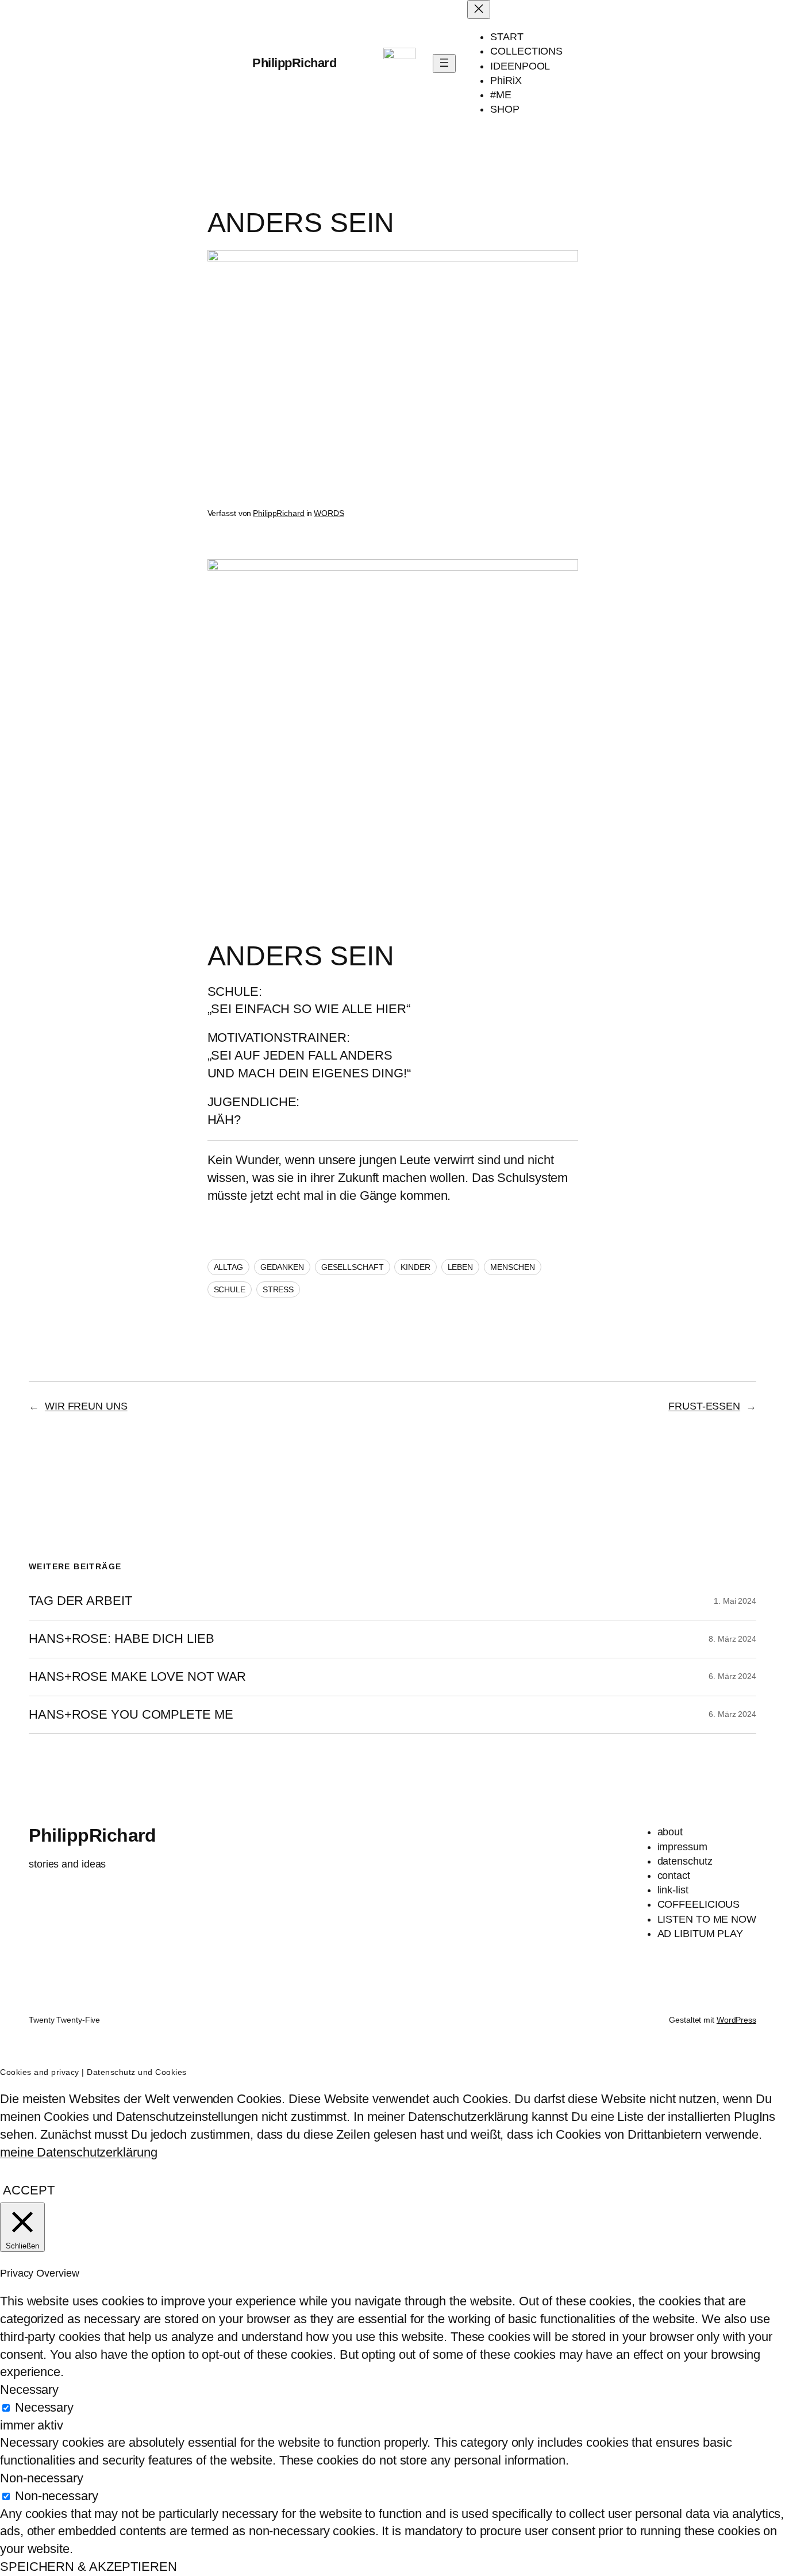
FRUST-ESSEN (704, 1406)
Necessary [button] (29, 2390)
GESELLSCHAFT (353, 1267)
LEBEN (461, 1267)
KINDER (415, 1267)
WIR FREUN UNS (86, 1406)
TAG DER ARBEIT (80, 1601)
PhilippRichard (294, 63)
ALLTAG (228, 1267)
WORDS (329, 513)
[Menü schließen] (479, 9)
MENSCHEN (513, 1267)
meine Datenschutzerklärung (78, 2152)
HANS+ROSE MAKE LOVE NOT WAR (137, 1677)
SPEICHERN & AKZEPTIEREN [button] (88, 2567)
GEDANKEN (282, 1267)
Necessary (44, 2407)
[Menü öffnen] (444, 63)
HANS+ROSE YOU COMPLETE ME (131, 1715)
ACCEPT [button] (28, 2190)
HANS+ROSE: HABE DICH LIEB (122, 1639)
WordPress (736, 2020)
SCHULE (230, 1289)
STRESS (278, 1289)
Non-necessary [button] (42, 2478)
